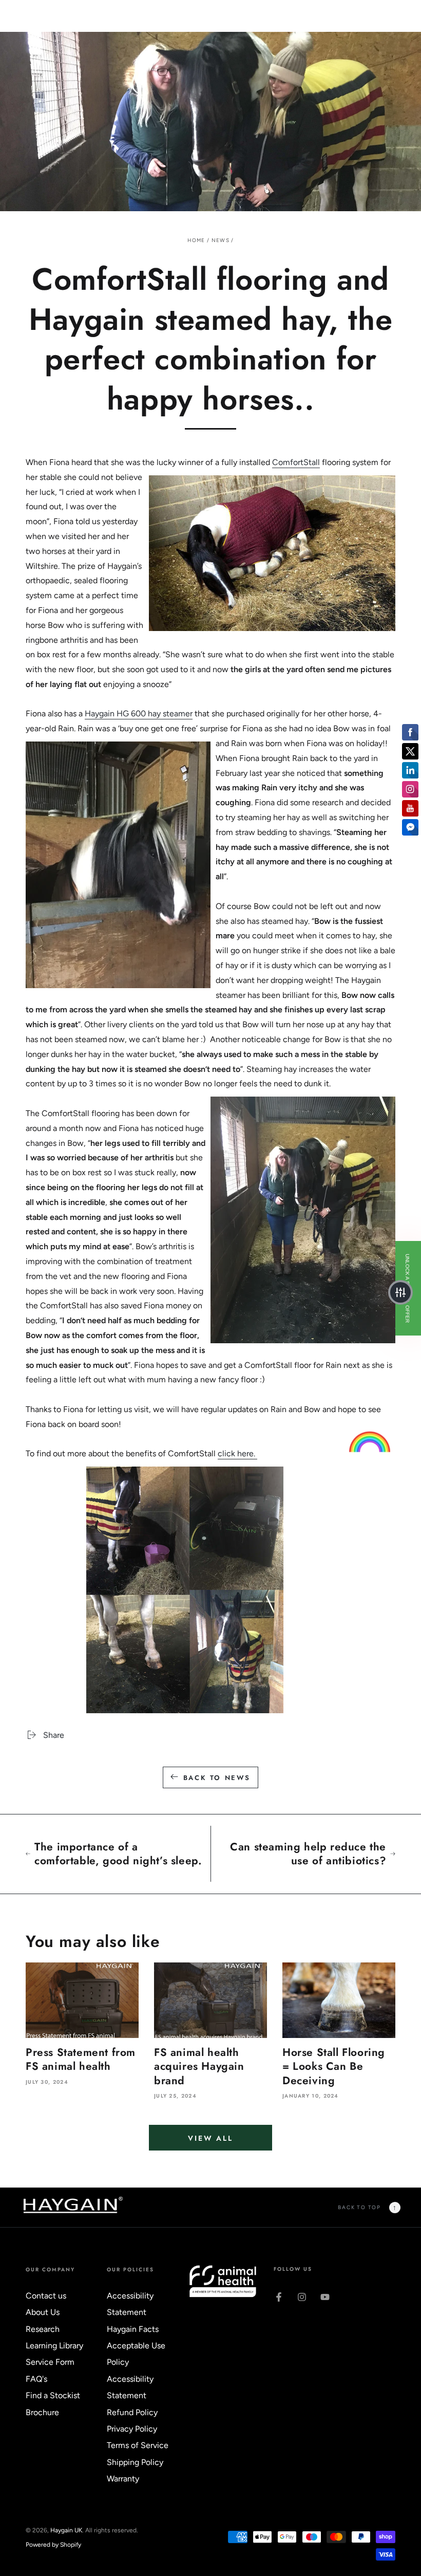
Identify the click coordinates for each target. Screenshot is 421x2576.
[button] (400, 1292)
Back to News (217, 1778)
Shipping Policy (135, 2462)
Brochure (42, 2412)
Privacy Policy (132, 2429)
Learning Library (54, 2346)
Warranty (123, 2479)
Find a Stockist (53, 2395)
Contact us (46, 2296)
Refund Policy (132, 2412)
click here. (237, 1453)
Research (43, 2329)
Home (196, 240)
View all (210, 2138)
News (221, 240)
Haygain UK (66, 2530)
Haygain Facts (133, 2329)
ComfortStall (296, 462)
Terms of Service (138, 2445)
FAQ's (36, 2379)
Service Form (50, 2362)
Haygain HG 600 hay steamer (139, 714)
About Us (43, 2312)
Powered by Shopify (53, 2545)
